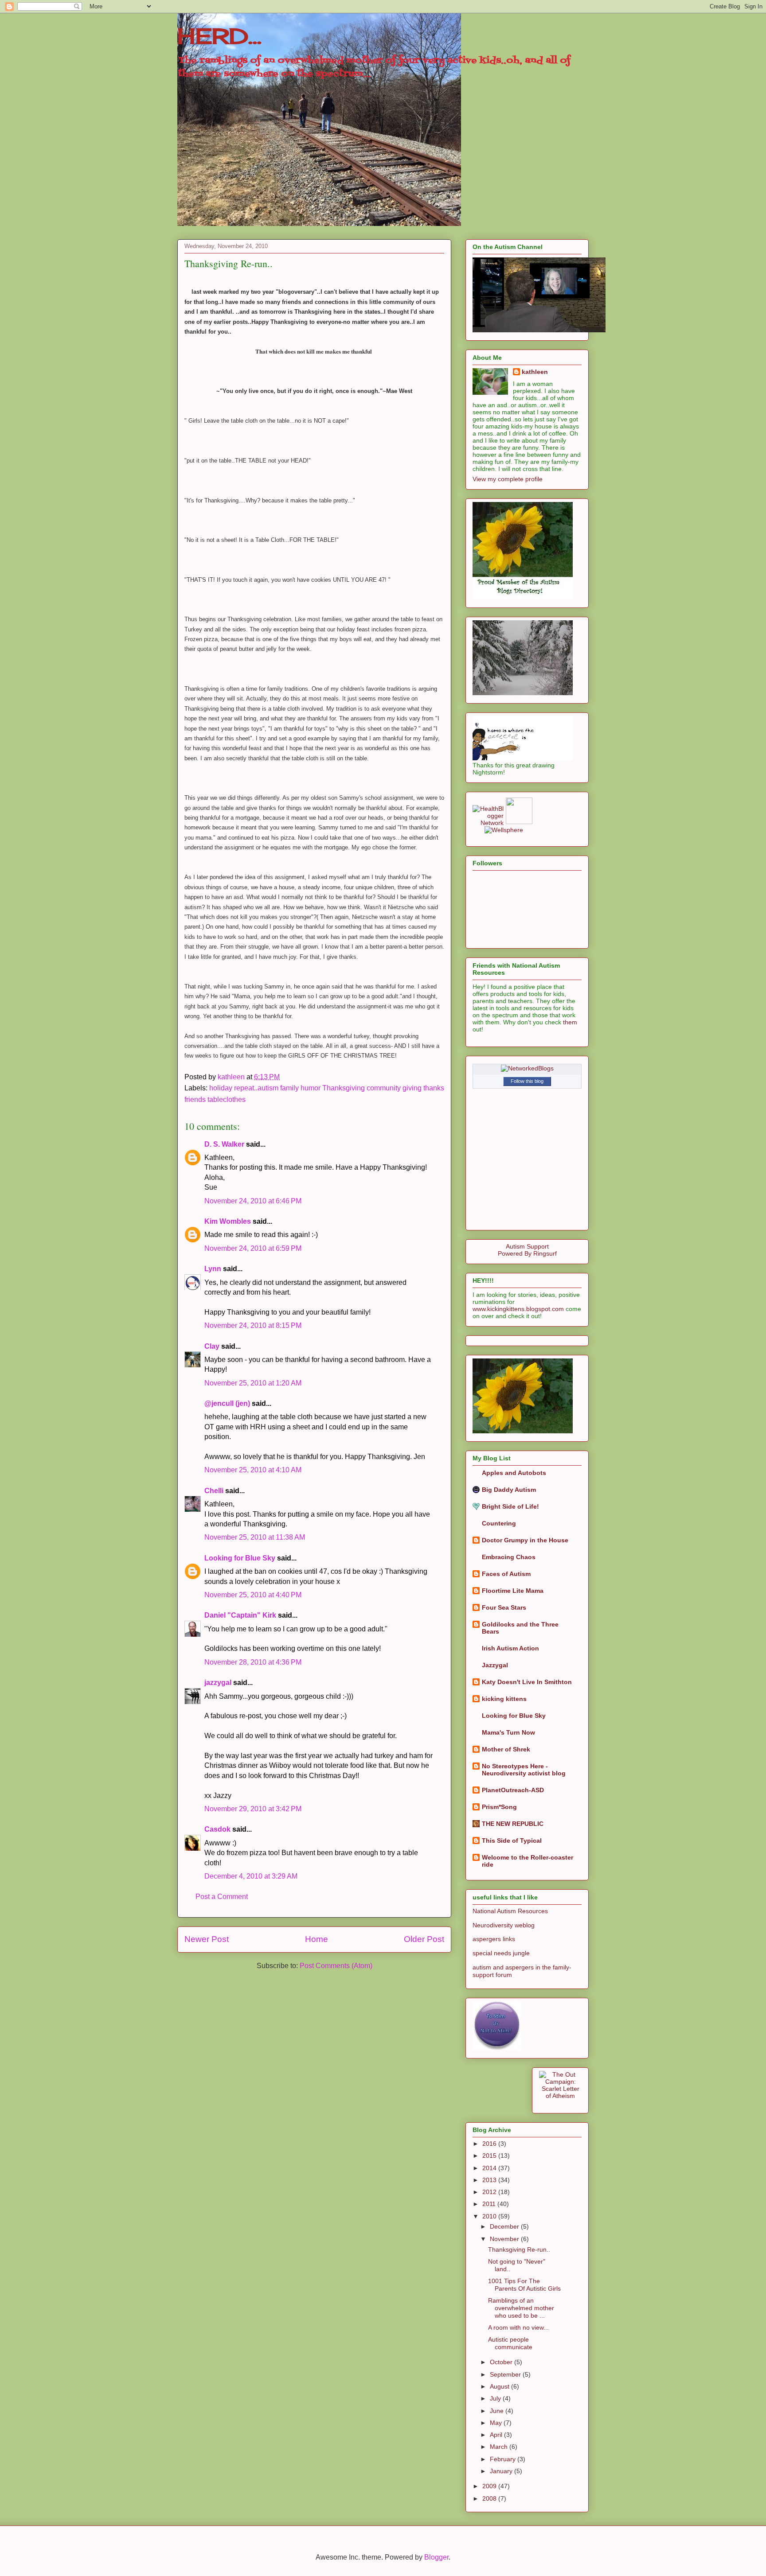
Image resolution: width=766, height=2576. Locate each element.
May (497, 2423)
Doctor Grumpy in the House (525, 1540)
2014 (490, 2168)
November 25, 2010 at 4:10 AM (253, 1470)
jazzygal (218, 1683)
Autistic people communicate (510, 2343)
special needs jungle (501, 1953)
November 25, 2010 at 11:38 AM (255, 1537)
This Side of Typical (512, 1841)
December (505, 2226)
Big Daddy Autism (509, 1490)
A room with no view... (518, 2327)
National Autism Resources (510, 1911)
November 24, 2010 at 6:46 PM (253, 1201)
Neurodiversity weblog (504, 1925)
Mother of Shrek (506, 1749)
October (502, 2362)
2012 (490, 2192)
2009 (490, 2486)
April (497, 2435)
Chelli (214, 1491)
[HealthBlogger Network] (488, 823)
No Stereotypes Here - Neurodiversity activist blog (524, 1770)
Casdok (217, 1829)
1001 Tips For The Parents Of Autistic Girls (524, 2285)
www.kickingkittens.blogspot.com (518, 1309)
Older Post (424, 1939)
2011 (490, 2204)
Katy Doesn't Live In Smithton (527, 1682)
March (500, 2447)
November (505, 2239)
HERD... (219, 36)
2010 (490, 2216)
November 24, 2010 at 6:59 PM (253, 1248)
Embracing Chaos (509, 1557)
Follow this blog (527, 1081)
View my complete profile (508, 479)
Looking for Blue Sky (240, 1558)
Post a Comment (222, 1897)
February (504, 2459)
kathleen (535, 372)
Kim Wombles (228, 1221)
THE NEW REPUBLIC (513, 1824)
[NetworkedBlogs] (527, 1068)
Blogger (436, 2557)
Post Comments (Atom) (336, 1966)
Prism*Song (499, 1807)
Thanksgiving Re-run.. (519, 2249)
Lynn (213, 1269)
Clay (212, 1346)
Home (317, 1939)
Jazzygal (495, 1665)
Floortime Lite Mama (513, 1591)
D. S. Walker (224, 1144)
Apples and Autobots (514, 1473)
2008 (490, 2498)
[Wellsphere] (504, 830)
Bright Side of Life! (510, 1506)
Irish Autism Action (510, 1648)
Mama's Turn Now (508, 1732)
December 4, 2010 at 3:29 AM (251, 1876)
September (506, 2374)
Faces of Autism (506, 1574)
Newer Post (207, 1939)
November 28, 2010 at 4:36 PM (253, 1662)
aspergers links (494, 1939)
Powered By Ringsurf (527, 1253)
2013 (490, 2180)
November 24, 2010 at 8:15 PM (253, 1325)
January (502, 2471)
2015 (490, 2156)
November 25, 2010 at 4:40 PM (253, 1595)
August (500, 2386)
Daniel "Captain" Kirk (240, 1615)
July (496, 2398)
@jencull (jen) (227, 1403)
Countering (499, 1523)
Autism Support (527, 1246)
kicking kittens (504, 1699)
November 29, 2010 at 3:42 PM (253, 1809)
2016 (490, 2144)
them (570, 1022)
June (498, 2411)
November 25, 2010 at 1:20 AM (253, 1383)
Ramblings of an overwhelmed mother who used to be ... (521, 2308)
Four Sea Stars (504, 1607)
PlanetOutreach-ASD (513, 1790)
